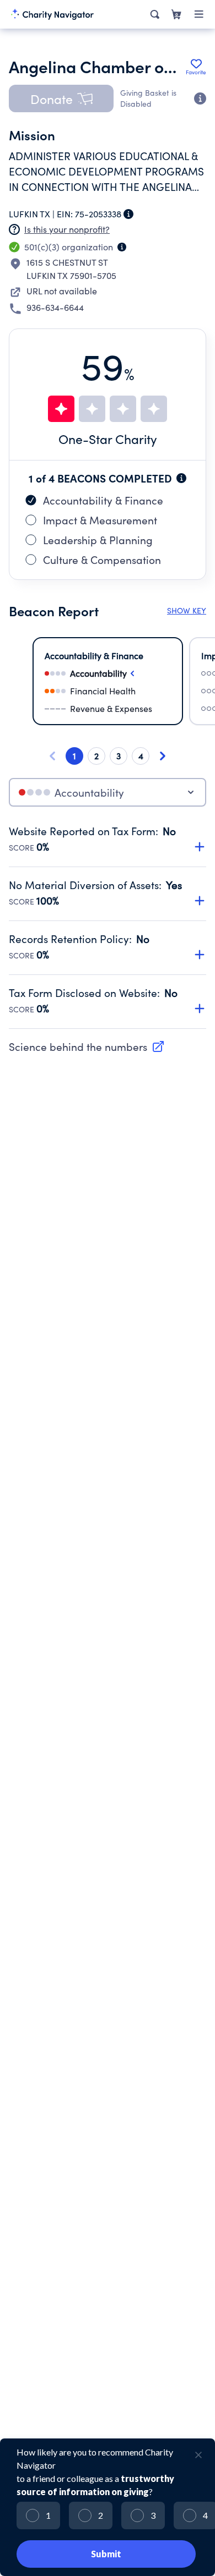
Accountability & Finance (103, 500)
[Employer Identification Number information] (128, 214)
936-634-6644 (55, 307)
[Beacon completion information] (181, 478)
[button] (61, 98)
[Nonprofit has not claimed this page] (14, 229)
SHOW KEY (187, 610)
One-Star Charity (108, 439)
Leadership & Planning (98, 540)
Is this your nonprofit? (67, 229)
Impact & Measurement (100, 520)
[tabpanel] (108, 927)
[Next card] (163, 756)
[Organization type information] (122, 247)
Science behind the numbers (78, 1046)
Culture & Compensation (102, 560)
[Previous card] (52, 756)
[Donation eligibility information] (200, 98)
